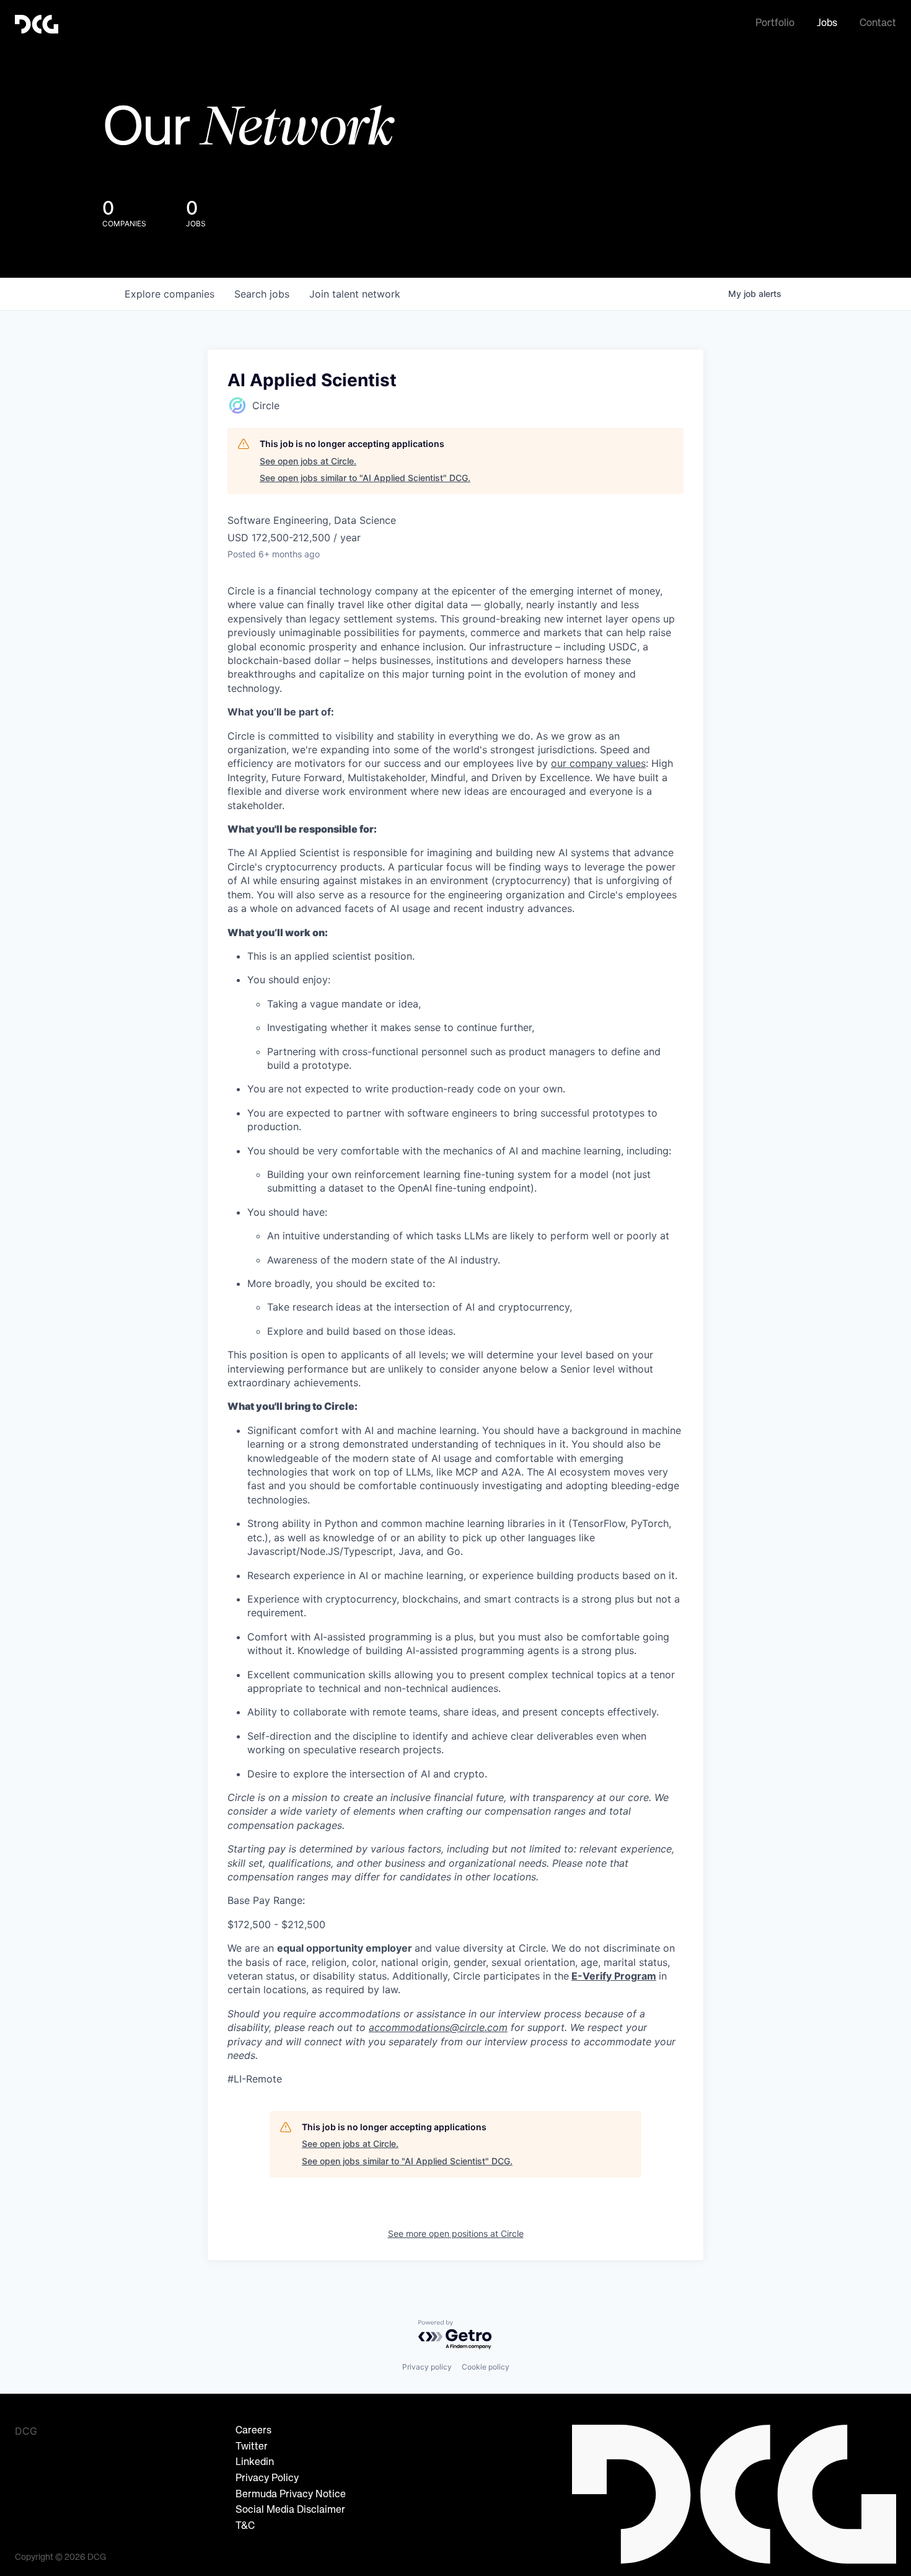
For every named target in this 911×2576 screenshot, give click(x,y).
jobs (262, 294)
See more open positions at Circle (456, 2233)
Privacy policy (427, 2367)
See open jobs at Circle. (308, 461)
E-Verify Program (614, 1976)
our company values (598, 763)
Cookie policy (486, 2367)
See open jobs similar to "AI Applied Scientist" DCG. (365, 478)
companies (169, 294)
